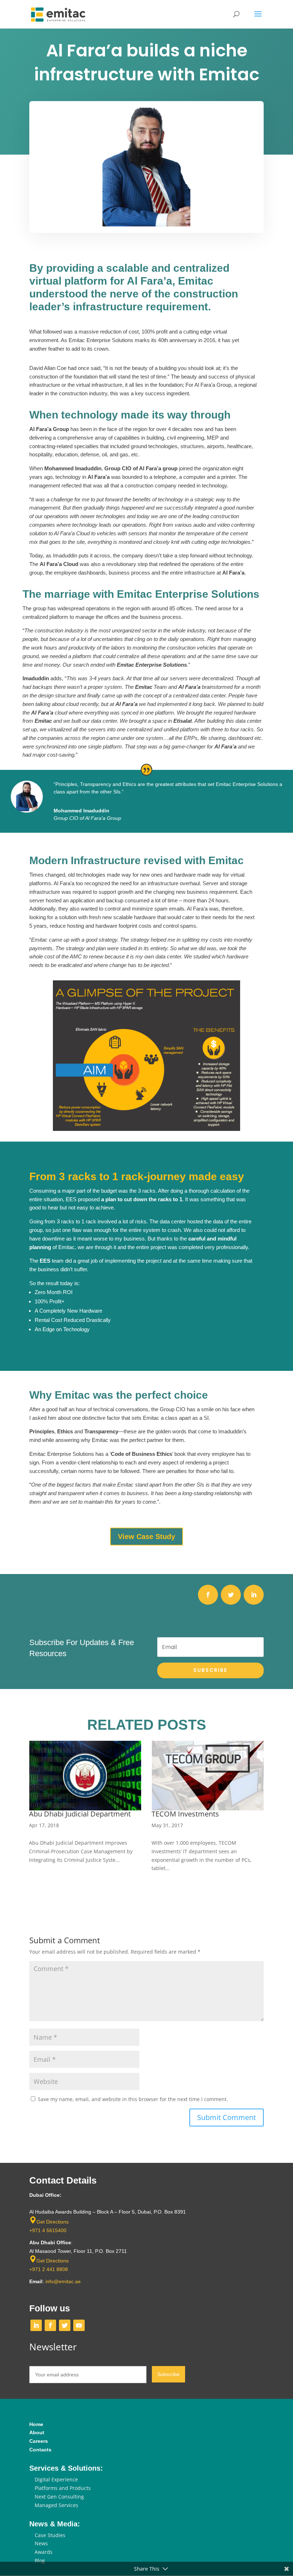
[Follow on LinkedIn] (254, 1595)
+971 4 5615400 (48, 2230)
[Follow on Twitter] (231, 1595)
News (41, 2543)
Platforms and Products (63, 2488)
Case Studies (50, 2535)
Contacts (40, 2450)
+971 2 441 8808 (49, 2269)
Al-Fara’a (165, 1814)
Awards (44, 2552)
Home (36, 2424)
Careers (39, 2441)
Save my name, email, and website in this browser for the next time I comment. (133, 2099)
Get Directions (53, 2222)
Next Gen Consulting (59, 2497)
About (37, 2432)
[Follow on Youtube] (79, 2325)
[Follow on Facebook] (208, 1595)
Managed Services (56, 2505)
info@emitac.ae (63, 2281)
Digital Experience (56, 2479)
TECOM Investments (63, 1814)
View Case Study (146, 1537)
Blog (40, 2560)
